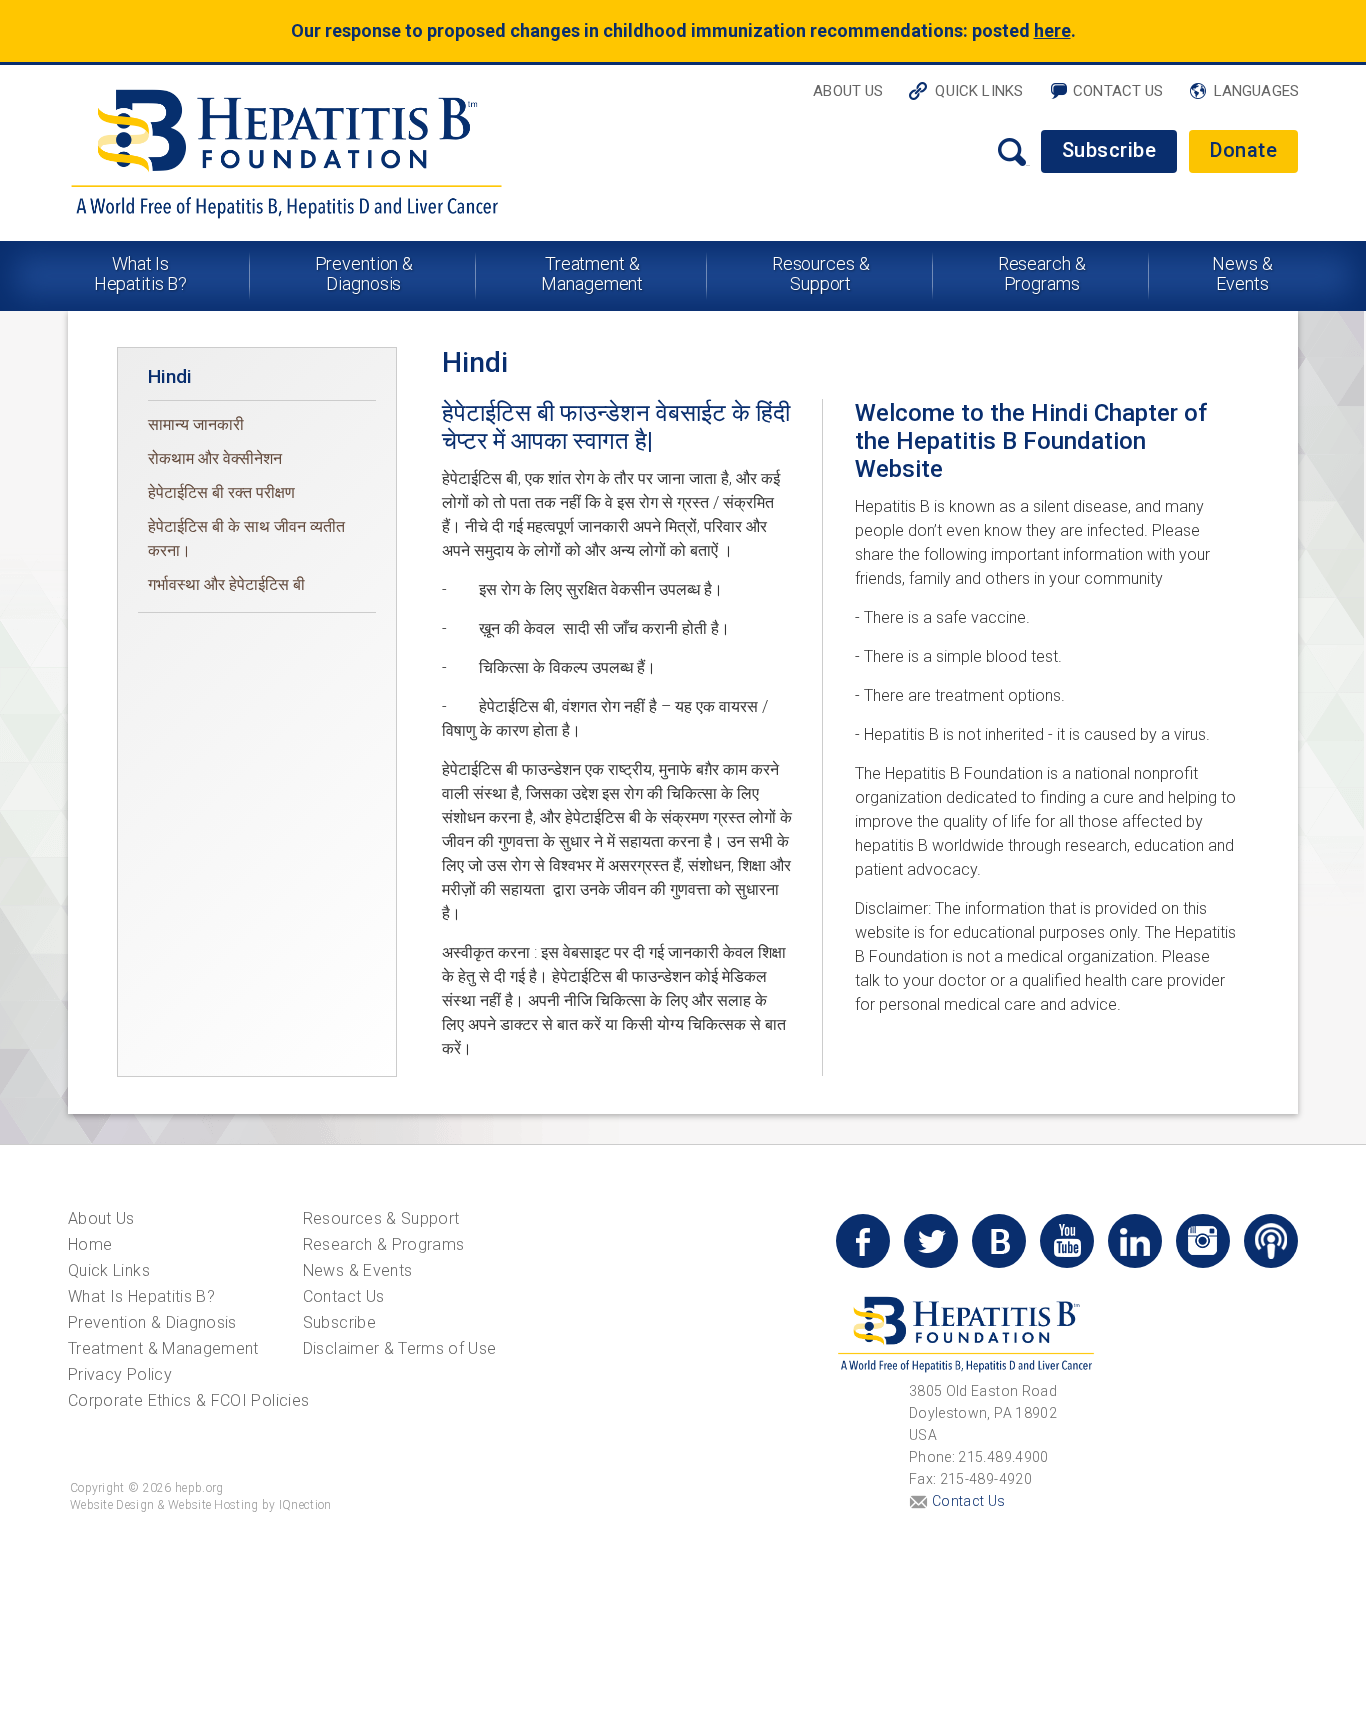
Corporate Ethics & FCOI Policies (188, 1400)
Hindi (170, 376)
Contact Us (1118, 91)
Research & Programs (1042, 273)
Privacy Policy (120, 1374)
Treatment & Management (592, 273)
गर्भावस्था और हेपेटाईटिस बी (226, 584)
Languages (1256, 91)
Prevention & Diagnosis (364, 273)
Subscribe (1109, 150)
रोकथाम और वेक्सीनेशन (215, 458)
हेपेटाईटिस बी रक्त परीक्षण (221, 492)
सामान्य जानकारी (196, 424)
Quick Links (979, 91)
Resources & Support (821, 273)
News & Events (1242, 273)
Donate (1243, 150)
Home (90, 1244)
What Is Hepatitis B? (141, 273)
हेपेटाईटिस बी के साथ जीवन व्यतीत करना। (246, 538)
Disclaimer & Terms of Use (400, 1348)
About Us (848, 91)
